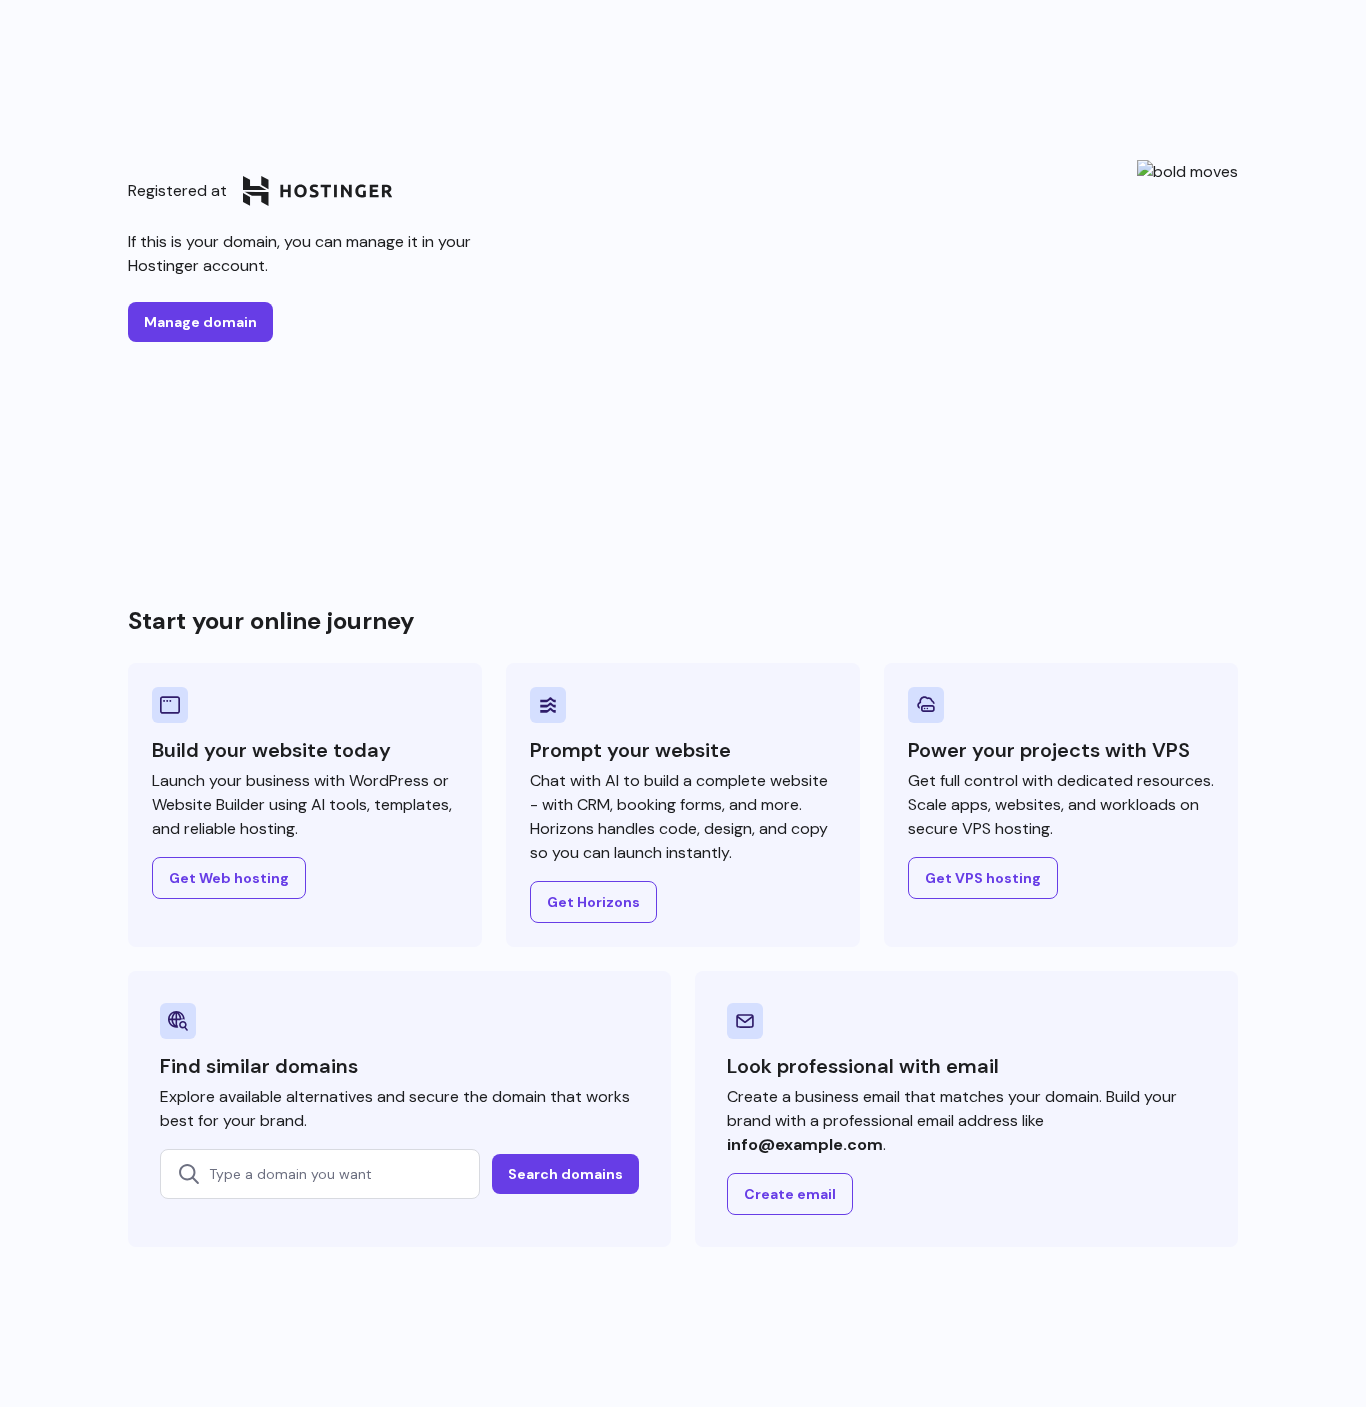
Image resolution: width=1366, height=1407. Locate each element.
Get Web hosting (229, 878)
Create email (790, 1194)
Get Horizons (593, 902)
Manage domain (200, 322)
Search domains (565, 1174)
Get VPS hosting (983, 878)
